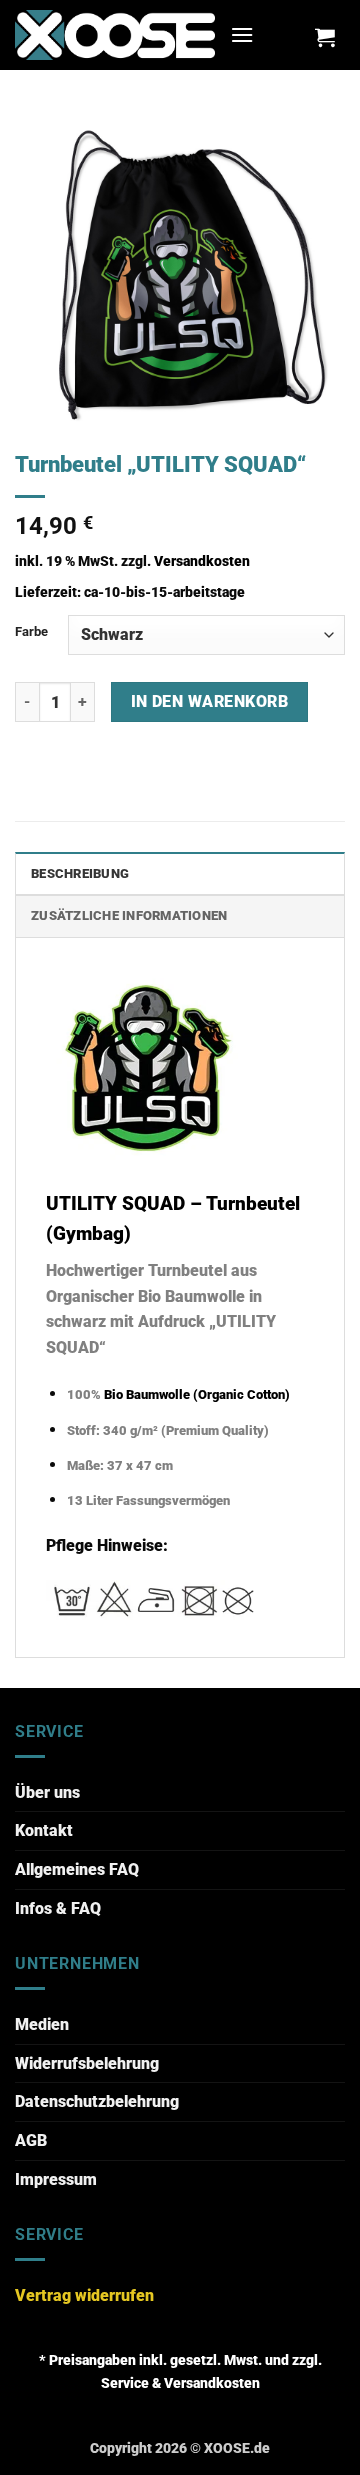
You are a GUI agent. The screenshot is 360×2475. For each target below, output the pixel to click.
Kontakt (44, 1830)
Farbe (31, 631)
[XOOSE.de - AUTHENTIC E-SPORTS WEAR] (115, 34)
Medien (42, 2024)
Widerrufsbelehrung (87, 2063)
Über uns (47, 1792)
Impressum (56, 2179)
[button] (242, 34)
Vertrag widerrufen (84, 2295)
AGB (31, 2140)
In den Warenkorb (209, 702)
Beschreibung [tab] (80, 873)
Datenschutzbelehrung (97, 2101)
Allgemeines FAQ (77, 1869)
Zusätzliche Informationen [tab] (129, 915)
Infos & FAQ (58, 1908)
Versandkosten (202, 561)
